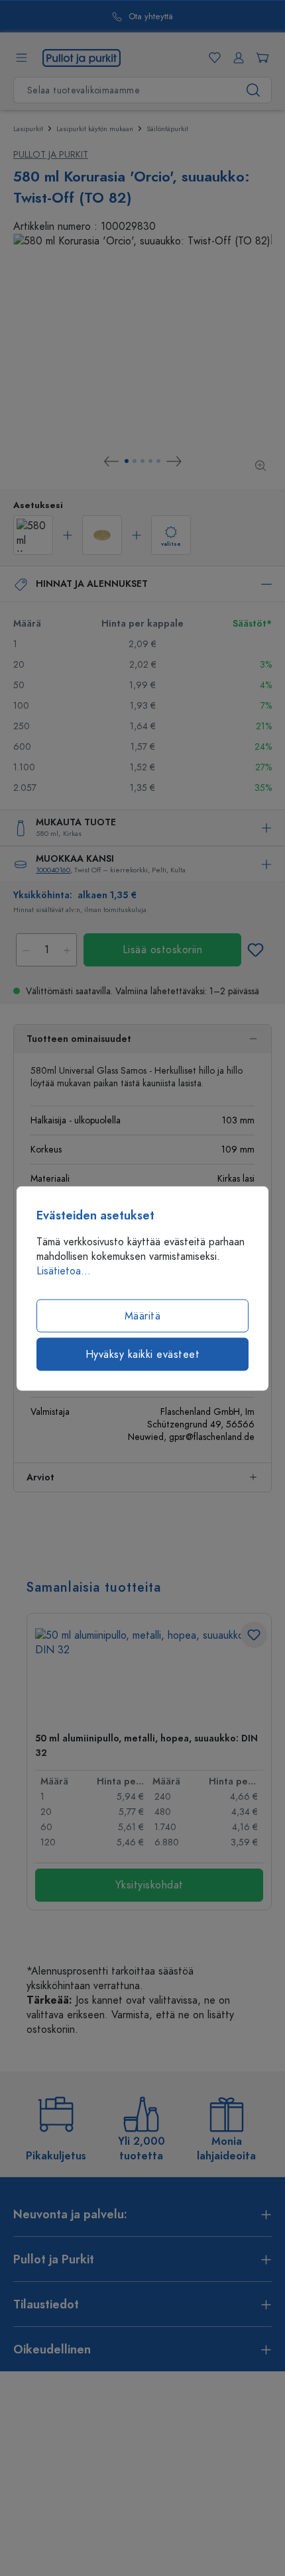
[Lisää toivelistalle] (255, 950)
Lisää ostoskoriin (163, 950)
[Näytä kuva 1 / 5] (127, 461)
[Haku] (254, 90)
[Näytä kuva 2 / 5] (135, 461)
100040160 (53, 870)
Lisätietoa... (64, 1270)
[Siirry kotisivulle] (82, 57)
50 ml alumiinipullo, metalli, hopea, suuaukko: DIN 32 (146, 1746)
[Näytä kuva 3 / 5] (142, 461)
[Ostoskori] (260, 58)
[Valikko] (21, 58)
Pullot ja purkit (51, 155)
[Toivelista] (212, 58)
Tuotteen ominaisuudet (79, 1039)
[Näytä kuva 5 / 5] (158, 461)
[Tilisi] (236, 58)
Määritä (143, 1315)
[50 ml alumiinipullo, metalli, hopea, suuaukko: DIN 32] (149, 1675)
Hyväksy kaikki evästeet (143, 1354)
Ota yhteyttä (151, 17)
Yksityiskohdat (149, 1885)
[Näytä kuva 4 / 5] (150, 461)
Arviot (40, 1477)
